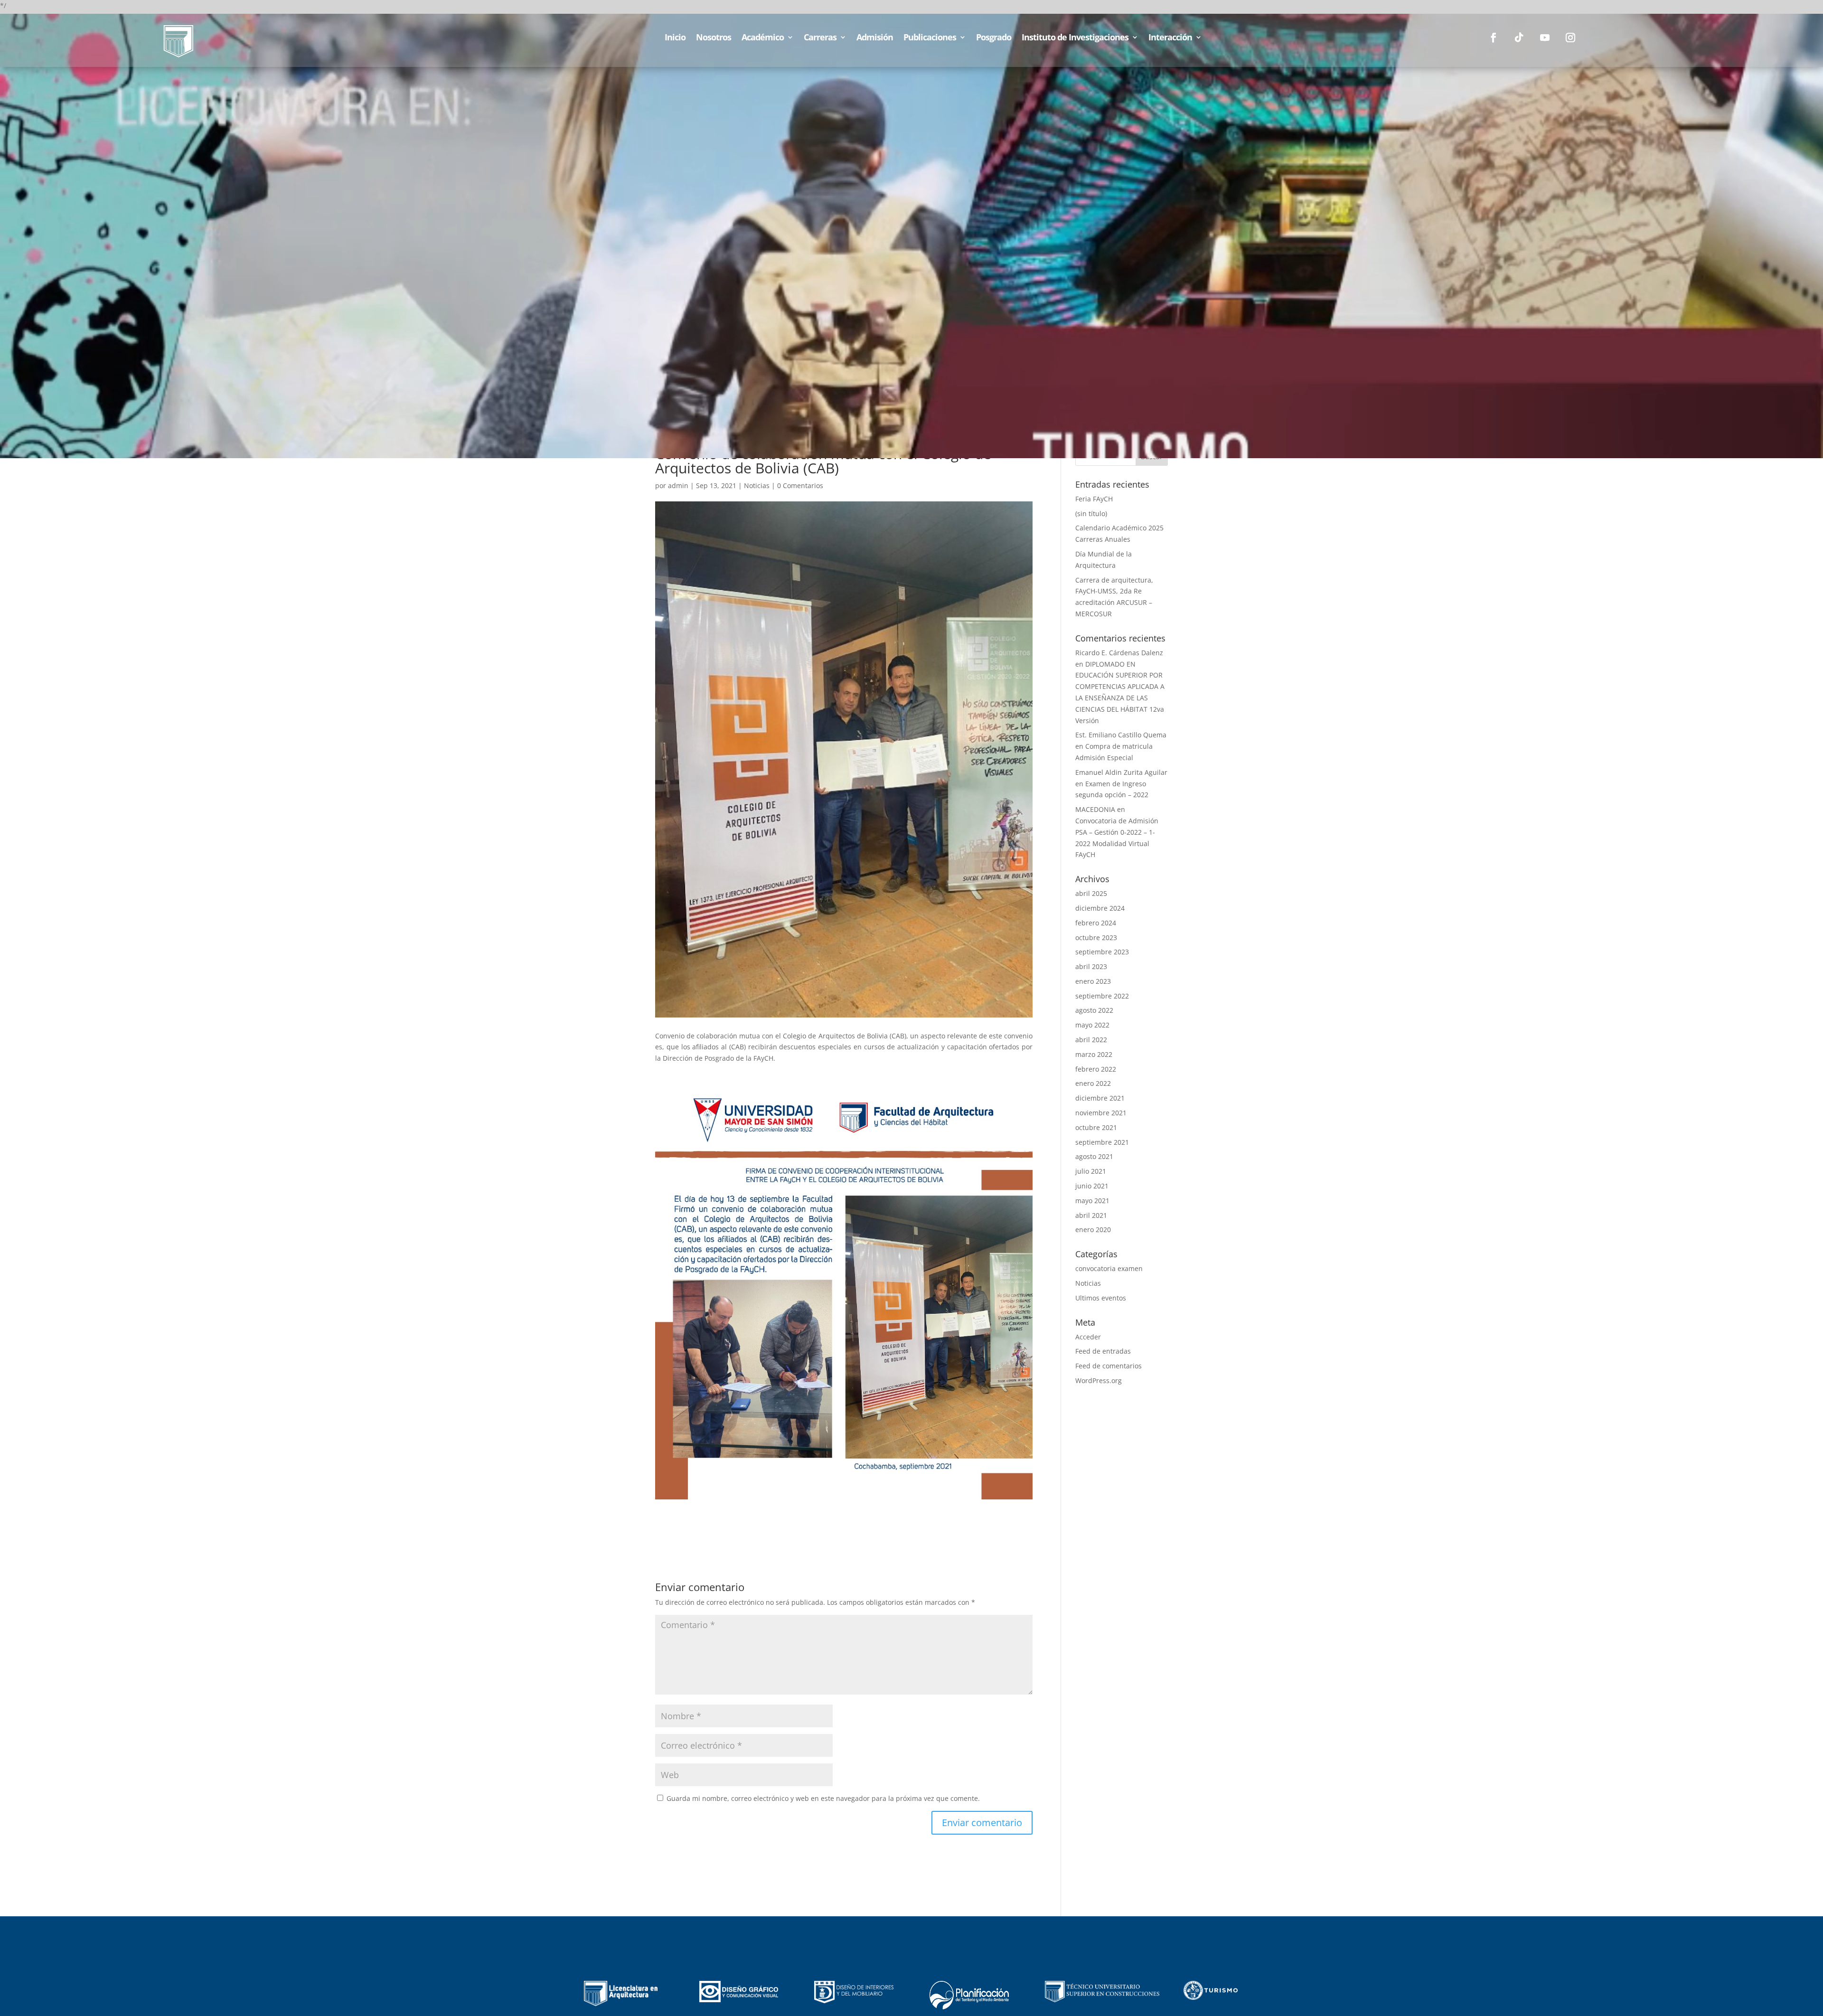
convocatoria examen (1109, 1268)
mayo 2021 (1092, 1201)
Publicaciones (930, 38)
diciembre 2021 (1100, 1098)
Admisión (875, 38)
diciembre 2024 (1100, 908)
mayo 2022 (1092, 1025)
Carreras (820, 38)
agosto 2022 (1094, 1010)
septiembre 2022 (1102, 996)
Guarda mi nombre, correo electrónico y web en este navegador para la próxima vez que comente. (823, 1798)
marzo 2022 (1094, 1054)
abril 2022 (1091, 1040)
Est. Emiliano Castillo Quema (1121, 735)
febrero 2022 (1096, 1069)
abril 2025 (1091, 893)
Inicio (675, 38)
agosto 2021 (1094, 1156)
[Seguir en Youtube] (1545, 38)
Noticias (757, 485)
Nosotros (714, 38)
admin (678, 485)
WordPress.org (1099, 1380)
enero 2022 (1093, 1083)
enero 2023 (1093, 981)
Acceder (1088, 1337)
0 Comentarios (800, 485)
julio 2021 (1091, 1171)
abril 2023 (1091, 966)
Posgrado (994, 38)
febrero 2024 (1096, 923)
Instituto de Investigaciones (1075, 38)
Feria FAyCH (1094, 499)
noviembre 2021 (1101, 1113)
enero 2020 (1093, 1229)
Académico (763, 38)
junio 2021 (1092, 1186)
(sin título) (1091, 513)
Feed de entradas (1103, 1351)
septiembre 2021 (1102, 1142)
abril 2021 (1091, 1215)
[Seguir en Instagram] (1570, 38)
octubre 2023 (1096, 937)
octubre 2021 (1096, 1127)
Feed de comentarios (1109, 1366)
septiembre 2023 (1102, 952)
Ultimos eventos (1101, 1298)
